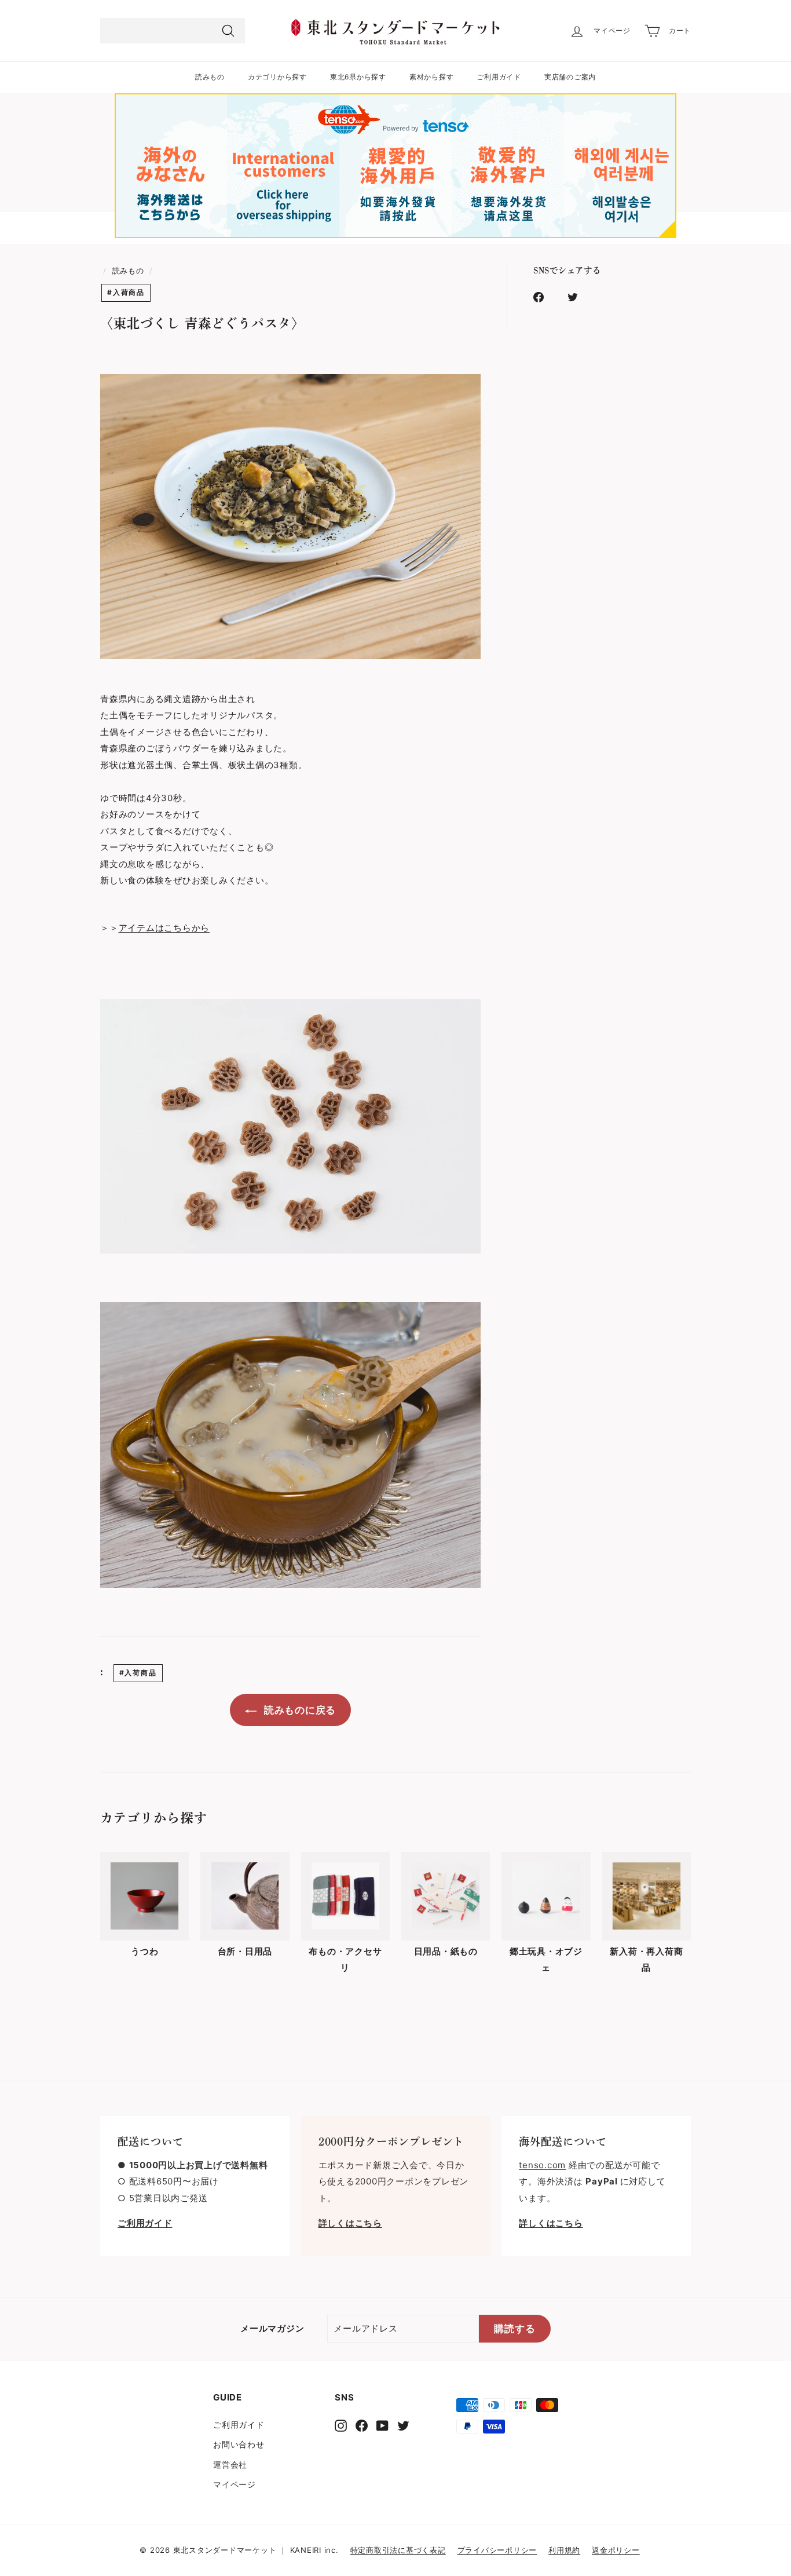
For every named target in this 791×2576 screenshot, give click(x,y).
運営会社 (230, 2464)
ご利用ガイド (499, 77)
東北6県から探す (358, 77)
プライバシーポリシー (497, 2550)
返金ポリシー (616, 2550)
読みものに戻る (299, 1710)
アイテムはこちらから (164, 928)
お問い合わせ (239, 2444)
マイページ (235, 2484)
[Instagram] (341, 2426)
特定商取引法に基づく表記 (398, 2550)
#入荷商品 (126, 292)
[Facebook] (362, 2426)
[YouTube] (382, 2426)
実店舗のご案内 (570, 77)
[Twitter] (403, 2426)
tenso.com (542, 2165)
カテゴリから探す (277, 77)
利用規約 (564, 2550)
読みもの (210, 77)
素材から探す (432, 77)
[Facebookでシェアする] (545, 297)
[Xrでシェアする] (579, 297)
